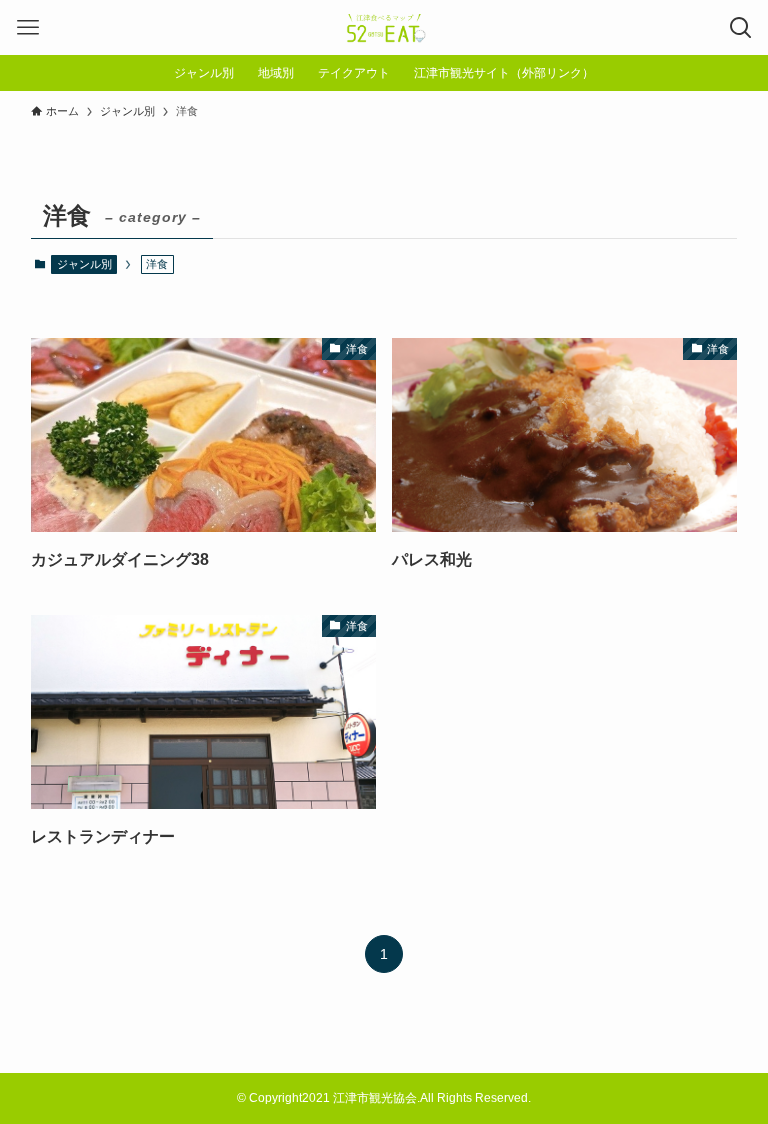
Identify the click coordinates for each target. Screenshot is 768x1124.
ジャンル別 (84, 264)
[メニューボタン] (27, 27)
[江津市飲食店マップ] (383, 27)
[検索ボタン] (740, 27)
